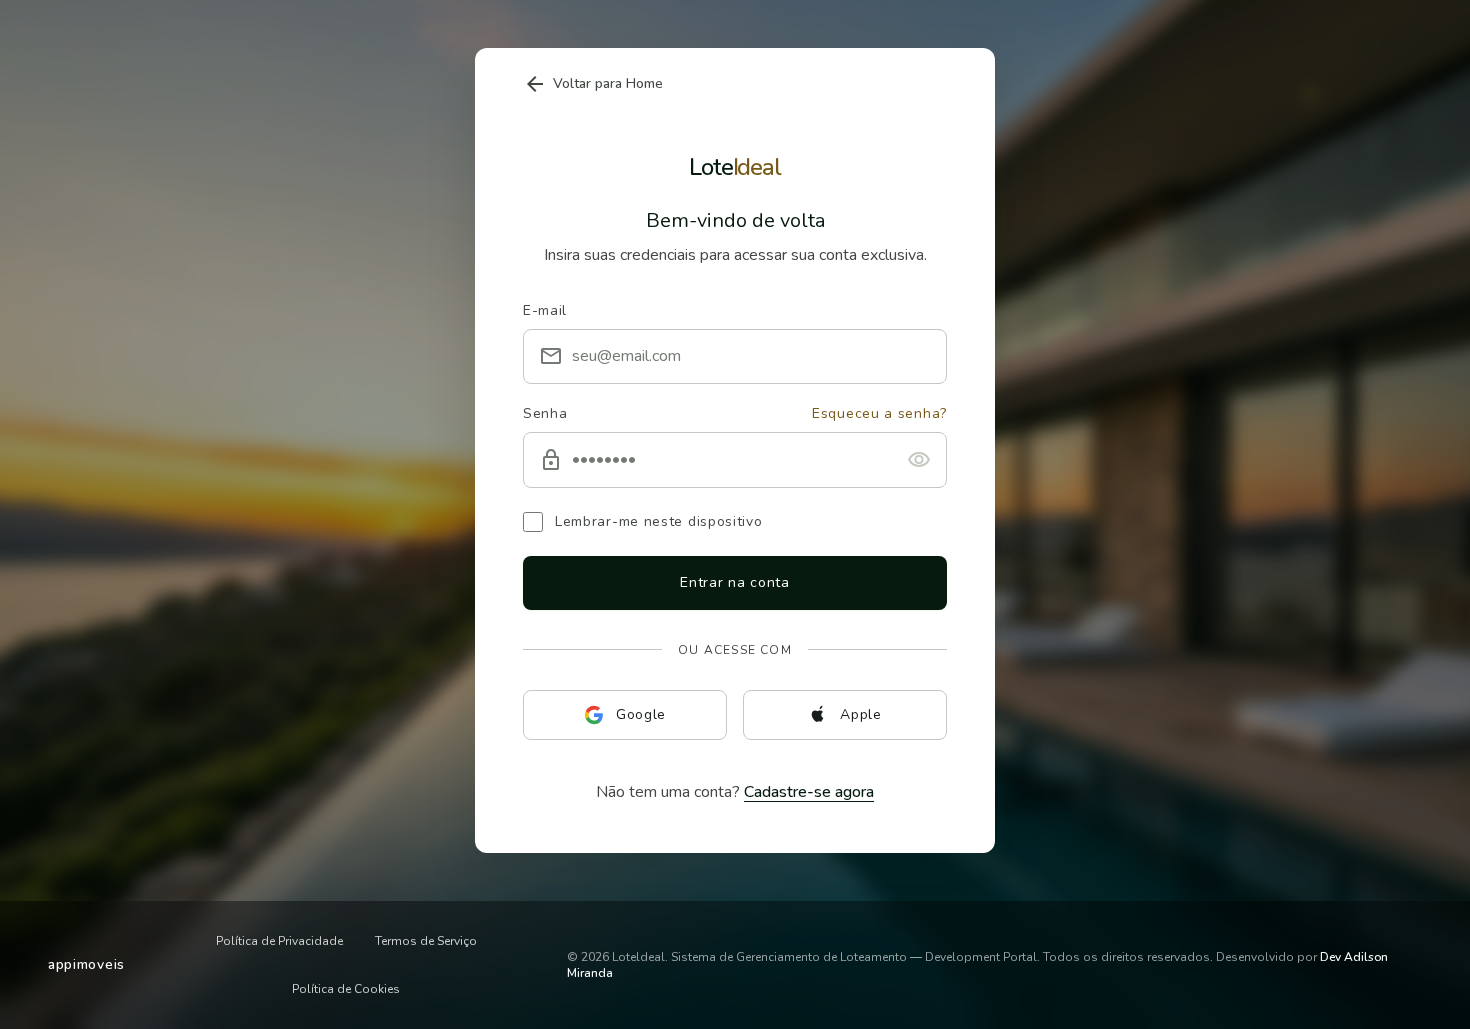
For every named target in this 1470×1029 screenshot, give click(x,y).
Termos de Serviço (426, 941)
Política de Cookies (346, 989)
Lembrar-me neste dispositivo (659, 521)
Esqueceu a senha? (879, 413)
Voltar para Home (593, 84)
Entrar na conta (735, 582)
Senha (545, 413)
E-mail (545, 310)
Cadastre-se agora (809, 792)
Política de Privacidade (279, 941)
